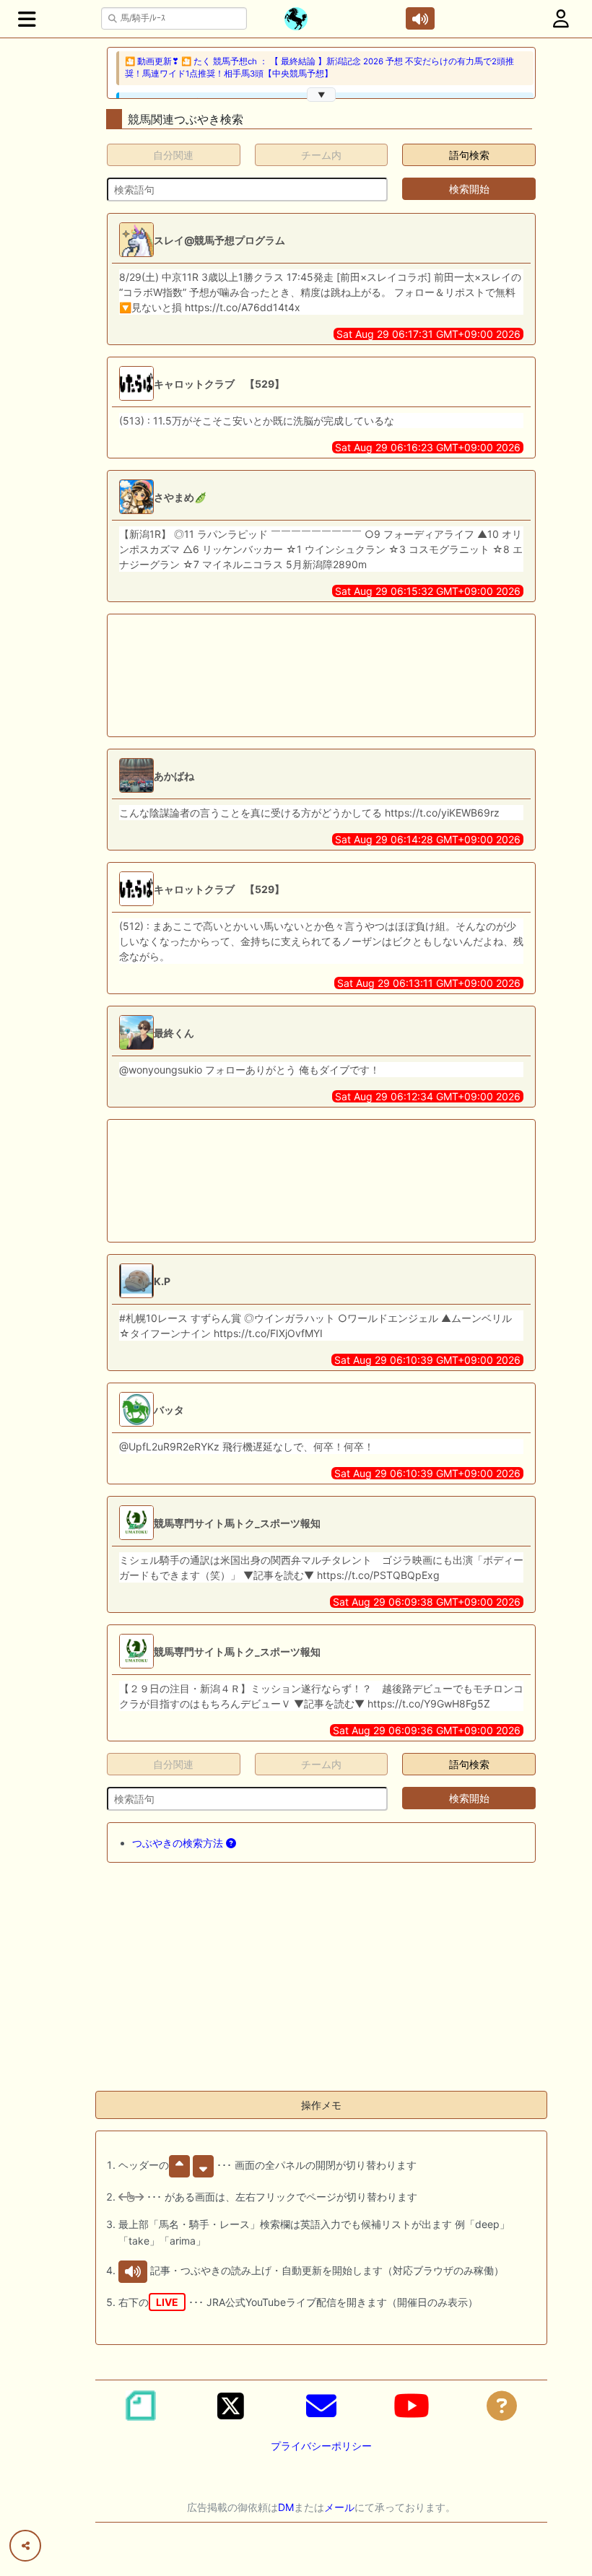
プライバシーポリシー (321, 2446)
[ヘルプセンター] (502, 2406)
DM (286, 2507)
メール (339, 2507)
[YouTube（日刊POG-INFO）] (412, 2406)
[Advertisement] (274, 675)
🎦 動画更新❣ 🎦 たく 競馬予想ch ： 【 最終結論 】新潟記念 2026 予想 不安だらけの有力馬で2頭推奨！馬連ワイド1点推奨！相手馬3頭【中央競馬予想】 (319, 68)
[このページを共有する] (25, 2546)
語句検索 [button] (469, 155)
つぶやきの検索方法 (179, 1843)
